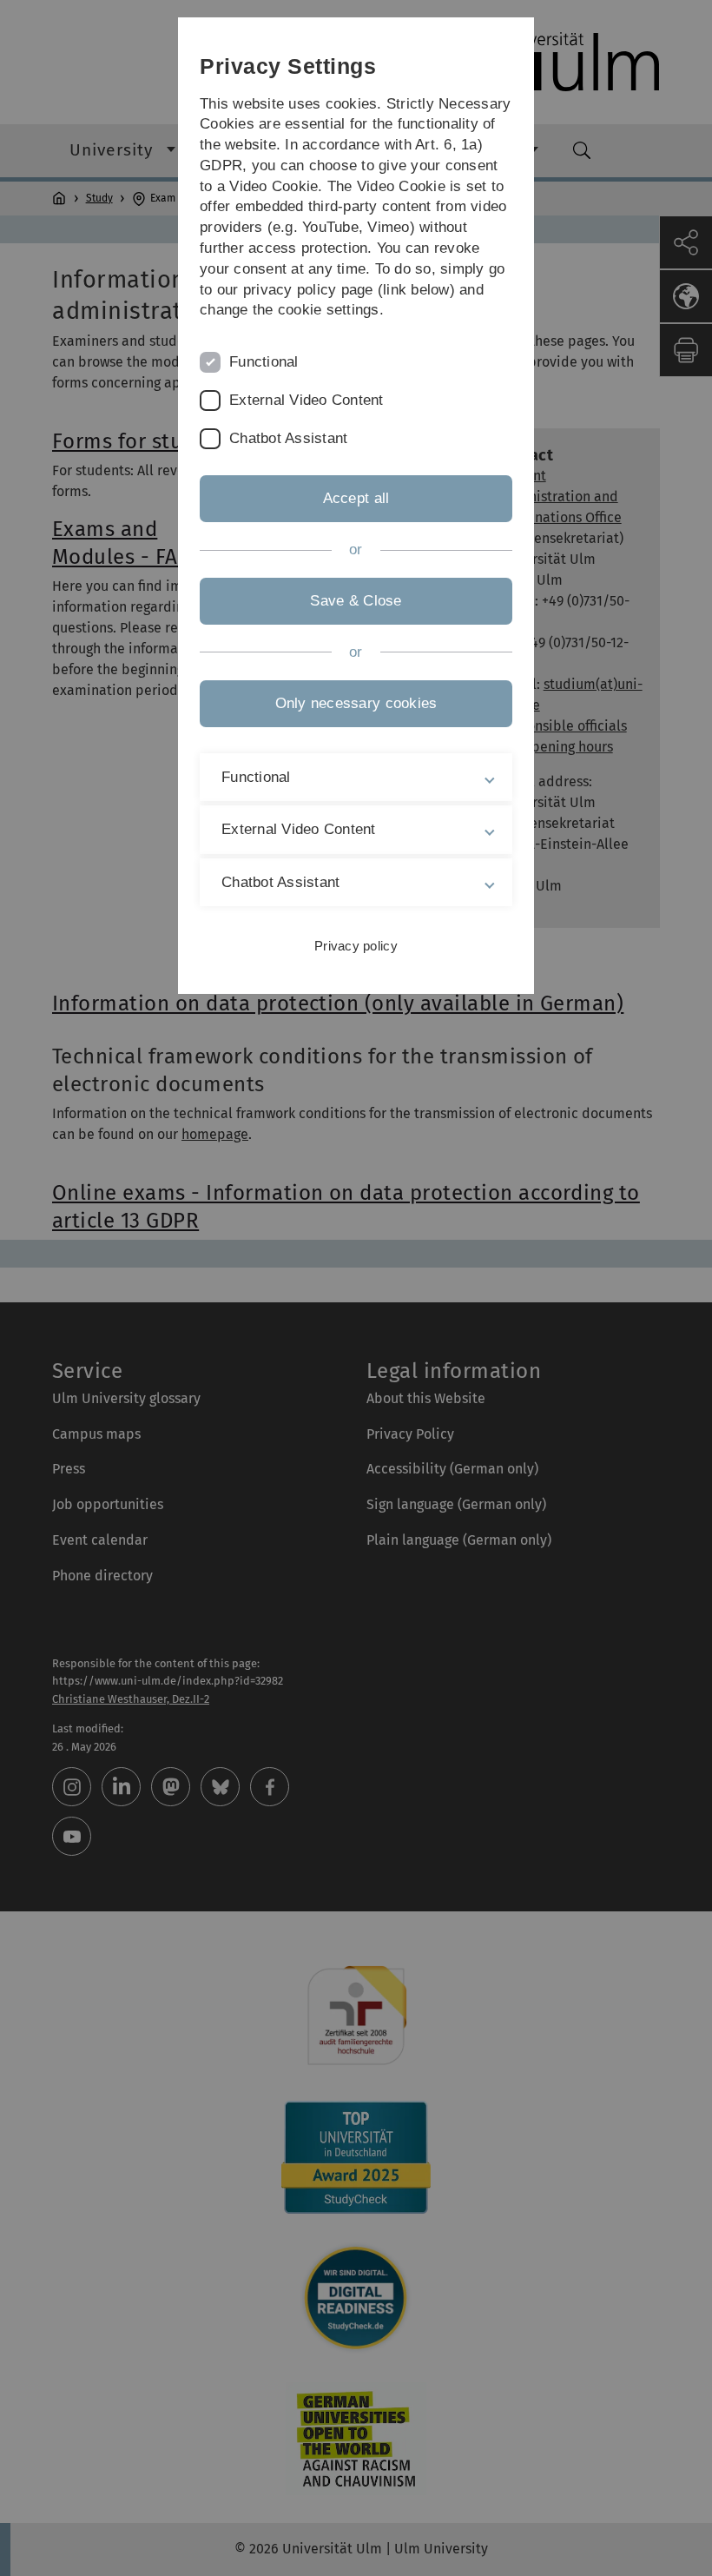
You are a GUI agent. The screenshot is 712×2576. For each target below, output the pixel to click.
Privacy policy (356, 946)
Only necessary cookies (356, 703)
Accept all (356, 498)
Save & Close (356, 601)
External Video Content (307, 400)
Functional (264, 362)
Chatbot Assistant (288, 438)
